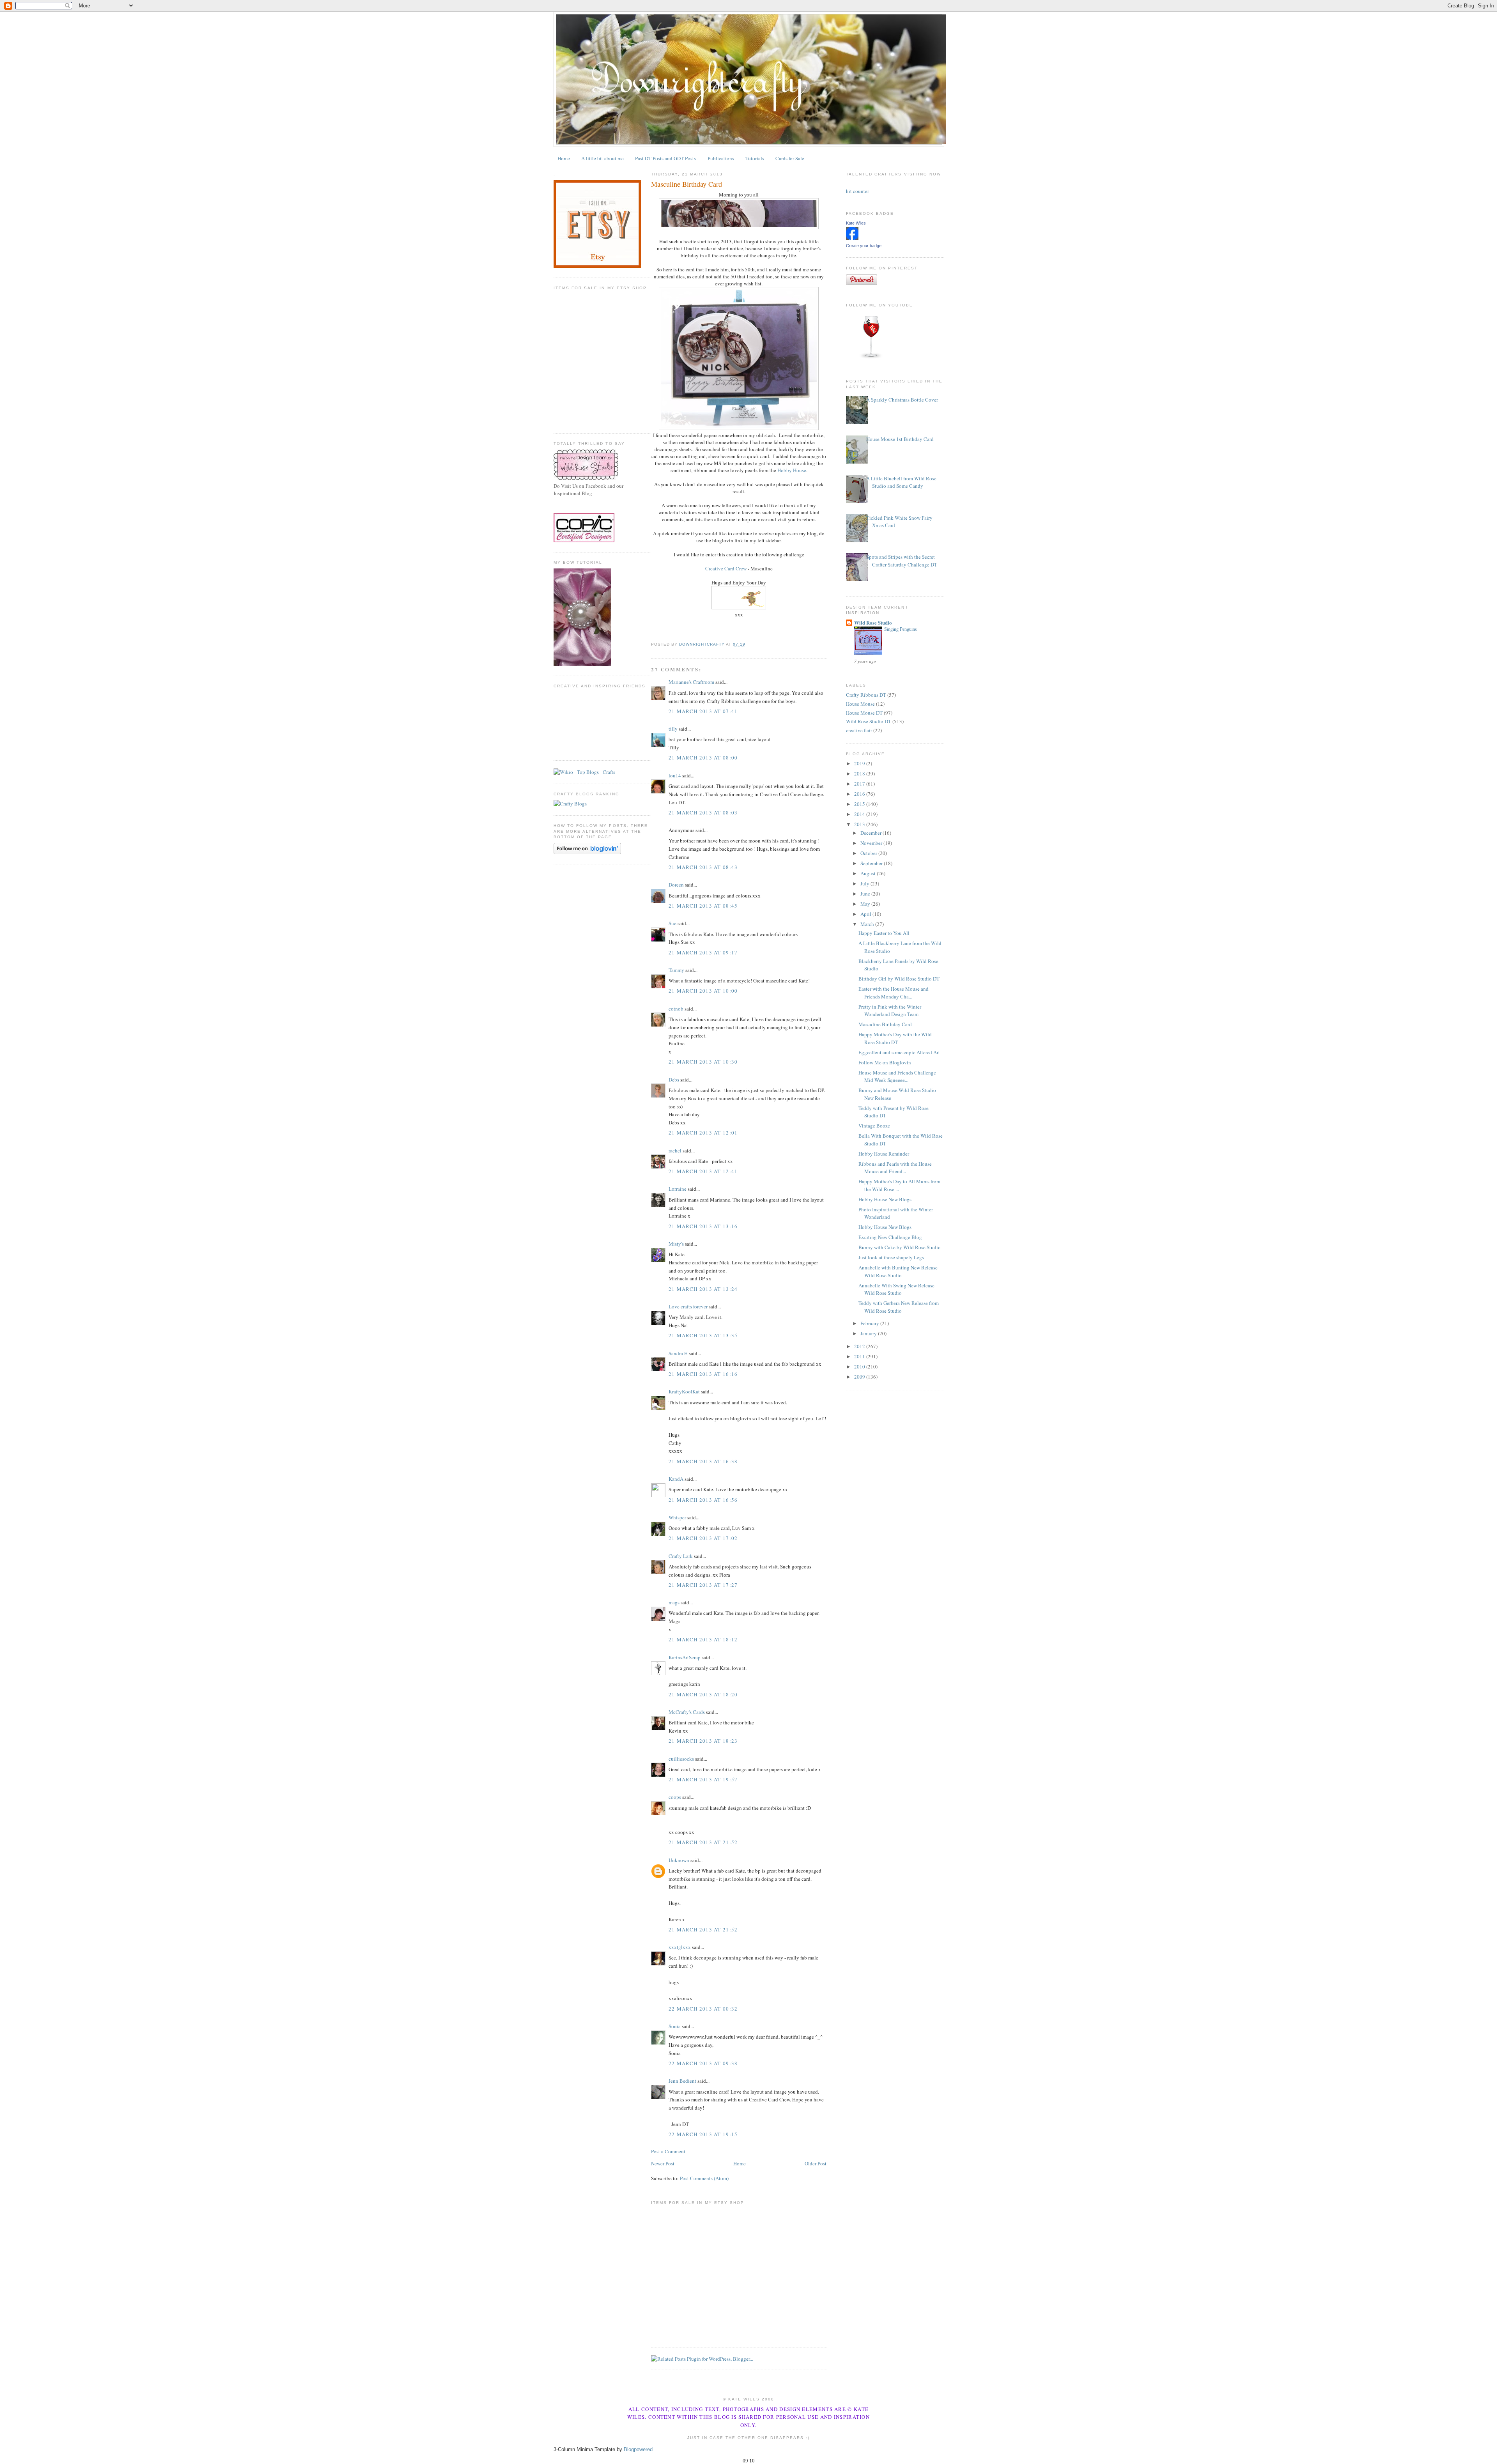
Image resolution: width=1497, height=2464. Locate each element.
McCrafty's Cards (687, 1712)
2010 (860, 1367)
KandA (676, 1479)
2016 (860, 794)
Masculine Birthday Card (885, 1024)
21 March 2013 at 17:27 (703, 1585)
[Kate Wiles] (852, 238)
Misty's (676, 1244)
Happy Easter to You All (884, 933)
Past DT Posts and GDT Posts (665, 158)
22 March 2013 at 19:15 (703, 2134)
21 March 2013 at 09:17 (703, 952)
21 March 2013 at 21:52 (703, 1842)
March (868, 924)
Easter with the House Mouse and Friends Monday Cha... (894, 993)
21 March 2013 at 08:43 (703, 867)
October (869, 853)
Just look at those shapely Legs (891, 1257)
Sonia (675, 2026)
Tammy (676, 970)
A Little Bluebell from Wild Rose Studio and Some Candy (901, 482)
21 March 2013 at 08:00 (703, 758)
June (866, 894)
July (865, 883)
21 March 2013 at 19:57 (703, 1779)
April (866, 914)
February (870, 1323)
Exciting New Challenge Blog (890, 1237)
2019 (860, 763)
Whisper (677, 1517)
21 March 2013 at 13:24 (703, 1289)
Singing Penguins (901, 629)
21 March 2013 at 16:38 (703, 1461)
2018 (860, 774)
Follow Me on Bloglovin (885, 1062)
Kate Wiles (856, 223)
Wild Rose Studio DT (869, 721)
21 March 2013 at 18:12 (703, 1639)
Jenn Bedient (682, 2081)
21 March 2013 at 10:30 (703, 1062)
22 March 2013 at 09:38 (703, 2063)
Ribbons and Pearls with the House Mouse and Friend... (895, 1168)
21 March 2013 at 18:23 (703, 1741)
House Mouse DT (864, 713)
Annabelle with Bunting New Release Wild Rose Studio (898, 1271)
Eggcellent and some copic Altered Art (899, 1052)
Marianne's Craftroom (691, 682)
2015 (860, 804)
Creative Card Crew (726, 568)
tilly (673, 729)
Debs (674, 1080)
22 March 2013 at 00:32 (703, 2009)
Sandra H (678, 1353)
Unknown (679, 1860)
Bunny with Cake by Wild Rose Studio (900, 1247)
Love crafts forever (688, 1306)
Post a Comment (668, 2151)
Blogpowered (638, 2449)
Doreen (676, 885)
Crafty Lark (681, 1556)
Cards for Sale (790, 158)
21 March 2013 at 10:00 (703, 991)
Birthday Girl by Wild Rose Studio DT (899, 979)
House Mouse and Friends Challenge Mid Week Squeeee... (897, 1076)
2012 (860, 1346)
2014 (860, 814)
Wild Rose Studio (873, 622)
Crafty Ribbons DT (866, 695)
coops (675, 1797)
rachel (675, 1151)
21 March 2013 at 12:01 (703, 1133)
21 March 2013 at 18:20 (703, 1694)
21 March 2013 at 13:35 (703, 1335)
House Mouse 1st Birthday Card (900, 439)
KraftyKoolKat (684, 1391)
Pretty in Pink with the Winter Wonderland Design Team (890, 1011)
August (869, 873)
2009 (860, 1377)
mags (674, 1602)
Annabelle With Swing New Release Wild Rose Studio (896, 1289)
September (872, 863)
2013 (860, 824)
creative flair (859, 730)
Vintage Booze (874, 1126)
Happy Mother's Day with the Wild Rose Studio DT (895, 1038)
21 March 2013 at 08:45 (703, 906)
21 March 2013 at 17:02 (703, 1538)
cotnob (676, 1009)
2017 (860, 784)
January (869, 1333)
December (871, 833)
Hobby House (792, 470)
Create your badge (864, 246)
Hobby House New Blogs (885, 1199)
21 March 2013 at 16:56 (703, 1500)
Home (564, 158)
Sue (672, 923)
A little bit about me (603, 158)
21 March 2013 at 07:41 (703, 711)
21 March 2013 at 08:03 (703, 812)
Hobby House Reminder (884, 1154)
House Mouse (860, 704)
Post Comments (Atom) (704, 2178)
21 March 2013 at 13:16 (703, 1226)
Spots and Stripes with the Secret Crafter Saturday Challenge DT (902, 561)
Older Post (816, 2163)
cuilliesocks (681, 1759)
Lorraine (678, 1189)
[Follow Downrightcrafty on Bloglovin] (587, 852)
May (866, 904)
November (872, 843)
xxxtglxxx (680, 1947)
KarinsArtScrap (685, 1657)
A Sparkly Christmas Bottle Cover (902, 400)
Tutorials (755, 158)
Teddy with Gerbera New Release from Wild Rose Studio (899, 1307)
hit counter (857, 191)
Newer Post (663, 2163)
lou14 (675, 775)
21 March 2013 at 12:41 (703, 1171)
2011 (860, 1356)
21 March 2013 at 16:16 (703, 1374)
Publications (721, 158)
